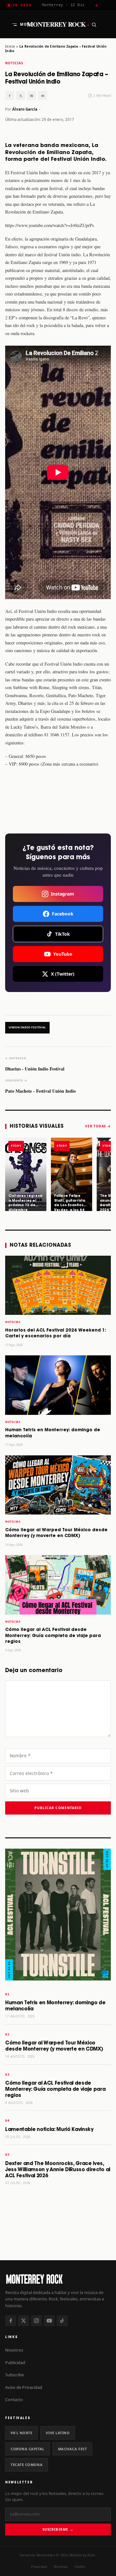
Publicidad (15, 2362)
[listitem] (26, 1174)
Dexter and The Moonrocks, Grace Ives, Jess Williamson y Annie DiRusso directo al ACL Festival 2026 (58, 2170)
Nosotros (14, 2350)
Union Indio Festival (27, 1027)
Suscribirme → (58, 2529)
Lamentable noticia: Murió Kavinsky (49, 2130)
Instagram (63, 894)
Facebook (63, 914)
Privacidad (39, 2567)
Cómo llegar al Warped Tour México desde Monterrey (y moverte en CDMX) (54, 2046)
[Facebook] (11, 2321)
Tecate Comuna (27, 2465)
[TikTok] (62, 2321)
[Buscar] (94, 24)
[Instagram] (36, 2321)
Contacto (14, 2399)
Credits (80, 2567)
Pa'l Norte (21, 2433)
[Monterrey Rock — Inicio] (58, 2279)
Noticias (14, 63)
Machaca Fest (72, 2449)
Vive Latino (58, 2433)
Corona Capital (28, 2449)
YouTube (63, 954)
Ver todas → (98, 1126)
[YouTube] (49, 2321)
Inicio (10, 46)
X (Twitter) (63, 974)
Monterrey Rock (58, 24)
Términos (61, 2567)
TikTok (63, 934)
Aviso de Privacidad (24, 2387)
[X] (24, 2321)
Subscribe (15, 2375)
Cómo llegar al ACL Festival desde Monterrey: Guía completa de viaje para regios (53, 1636)
